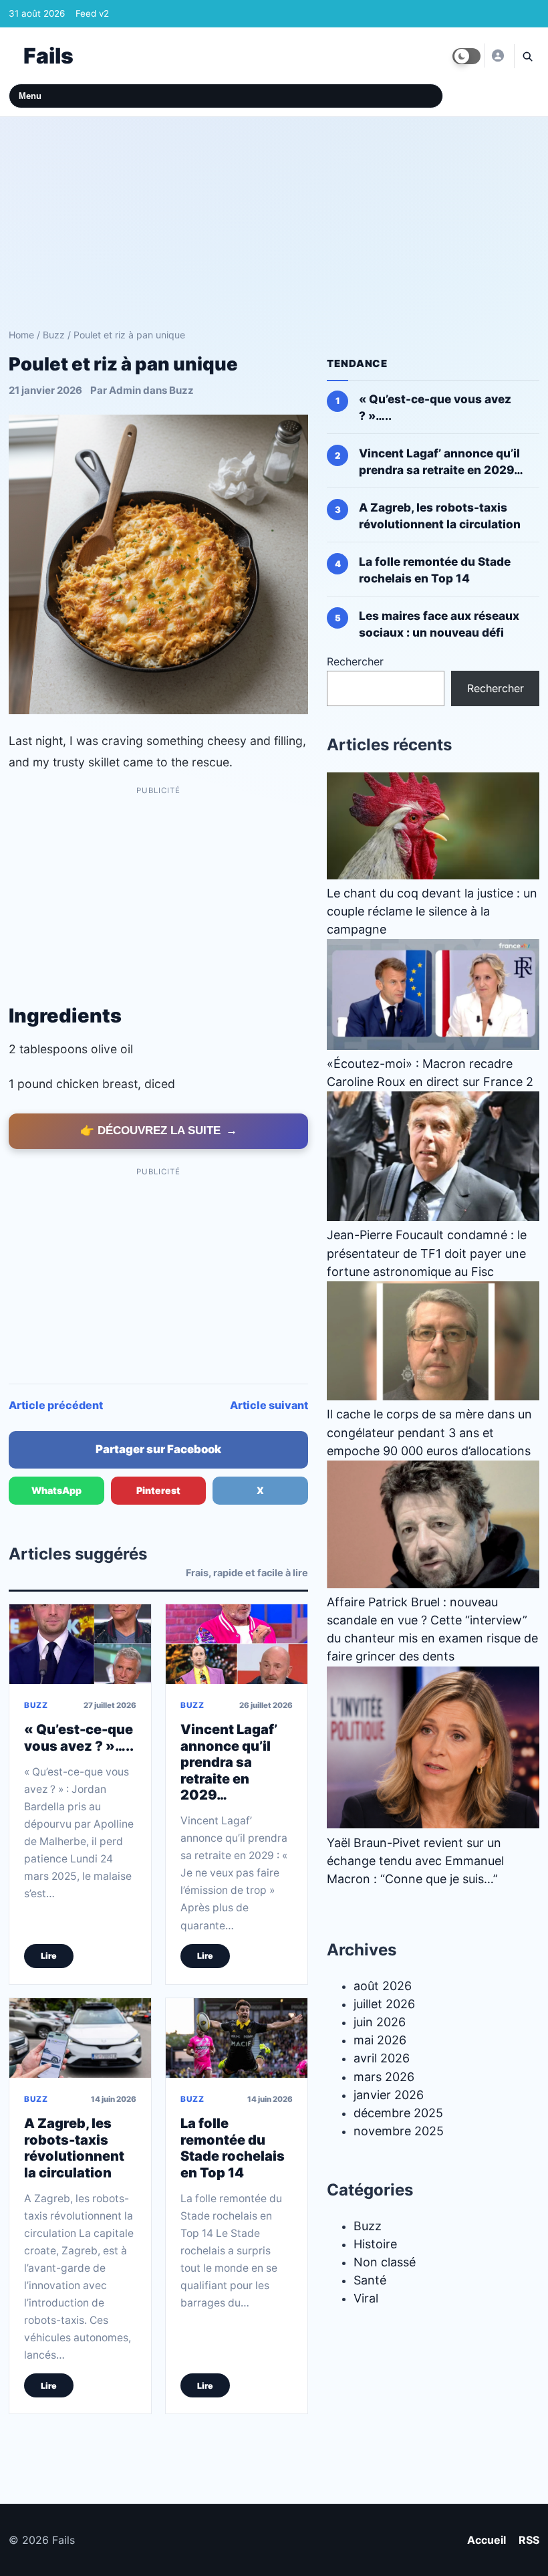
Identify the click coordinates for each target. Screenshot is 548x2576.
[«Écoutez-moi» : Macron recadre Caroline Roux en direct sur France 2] (433, 994)
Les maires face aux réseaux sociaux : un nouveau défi (439, 624)
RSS (529, 2540)
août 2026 (383, 1985)
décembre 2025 (398, 2113)
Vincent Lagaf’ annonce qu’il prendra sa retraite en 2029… (229, 1761)
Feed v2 (92, 13)
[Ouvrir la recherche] (527, 56)
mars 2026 (384, 2076)
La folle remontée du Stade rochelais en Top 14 (233, 2148)
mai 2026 (380, 2040)
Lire (49, 1955)
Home (21, 335)
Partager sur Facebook (158, 1449)
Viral (366, 2298)
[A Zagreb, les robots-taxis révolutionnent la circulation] (80, 2038)
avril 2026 (382, 2058)
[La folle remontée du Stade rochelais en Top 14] (237, 2038)
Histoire (375, 2244)
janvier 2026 (389, 2095)
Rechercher (355, 661)
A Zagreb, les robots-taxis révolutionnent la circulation (74, 2148)
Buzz (54, 335)
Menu (30, 96)
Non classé (385, 2262)
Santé (370, 2280)
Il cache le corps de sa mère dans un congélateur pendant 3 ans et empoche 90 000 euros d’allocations (429, 1432)
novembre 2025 (399, 2131)
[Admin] (497, 56)
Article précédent (56, 1405)
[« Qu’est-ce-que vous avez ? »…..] (80, 1643)
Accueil (487, 2540)
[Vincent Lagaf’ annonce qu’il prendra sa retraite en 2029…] (237, 1643)
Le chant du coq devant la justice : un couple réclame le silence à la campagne (432, 911)
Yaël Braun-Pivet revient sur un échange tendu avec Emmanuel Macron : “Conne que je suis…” (415, 1860)
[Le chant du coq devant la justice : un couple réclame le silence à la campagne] (433, 825)
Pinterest (158, 1490)
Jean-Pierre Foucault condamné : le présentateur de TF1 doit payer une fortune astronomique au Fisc (427, 1253)
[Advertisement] (274, 217)
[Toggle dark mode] (466, 56)
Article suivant (269, 1405)
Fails (48, 56)
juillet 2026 (384, 2004)
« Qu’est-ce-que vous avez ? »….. (79, 1737)
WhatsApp (56, 1490)
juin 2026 (380, 2022)
